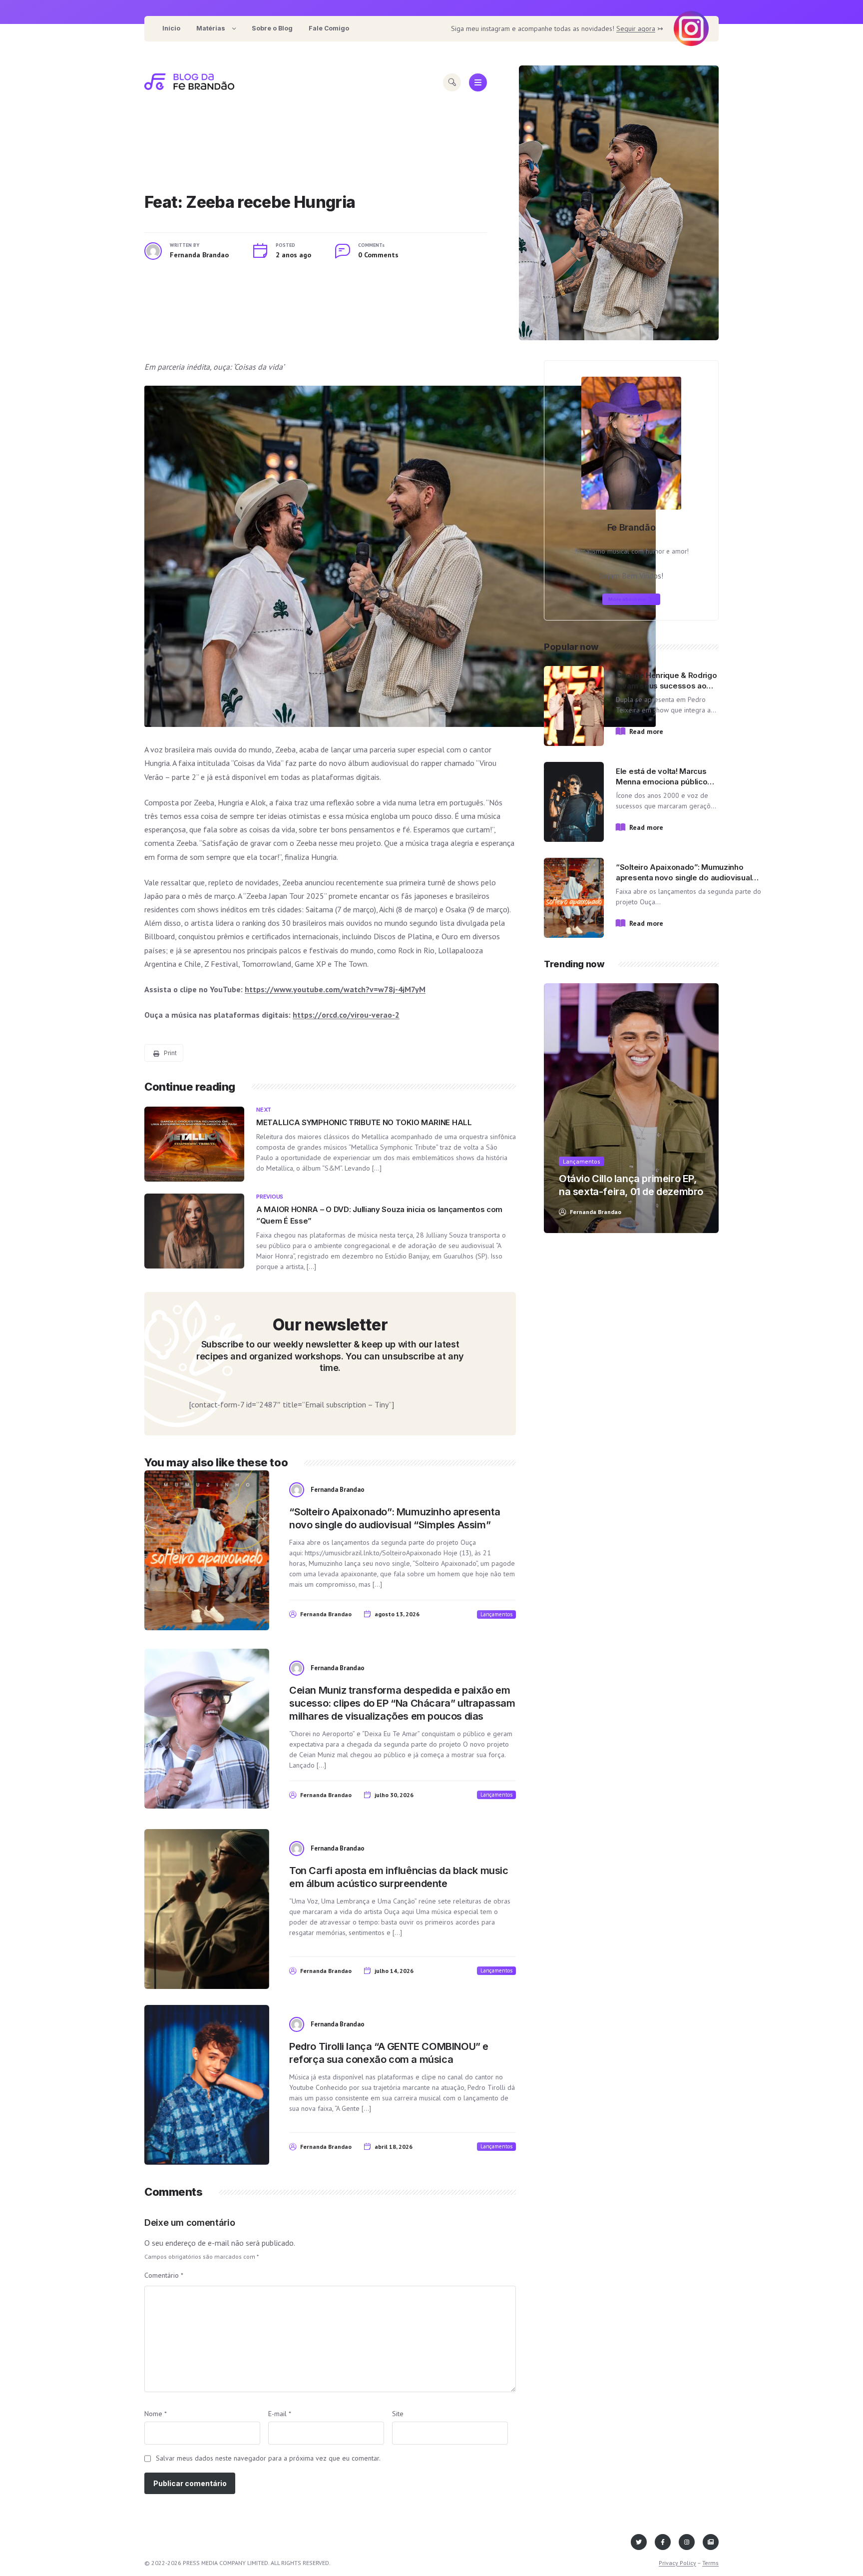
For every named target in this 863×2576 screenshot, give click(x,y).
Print (170, 1053)
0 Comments (378, 255)
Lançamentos (496, 1614)
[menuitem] (171, 29)
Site (398, 2414)
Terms (710, 2563)
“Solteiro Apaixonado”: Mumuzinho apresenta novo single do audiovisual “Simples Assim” (395, 1518)
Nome (156, 2414)
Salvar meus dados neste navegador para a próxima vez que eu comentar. (268, 2458)
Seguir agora (636, 28)
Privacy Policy (677, 2563)
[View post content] (619, 203)
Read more (646, 731)
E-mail (280, 2414)
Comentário (164, 2275)
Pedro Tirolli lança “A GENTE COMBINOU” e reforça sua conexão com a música (389, 2053)
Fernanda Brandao (199, 255)
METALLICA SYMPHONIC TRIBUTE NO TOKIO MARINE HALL (364, 1122)
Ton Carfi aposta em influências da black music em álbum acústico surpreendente (399, 1877)
